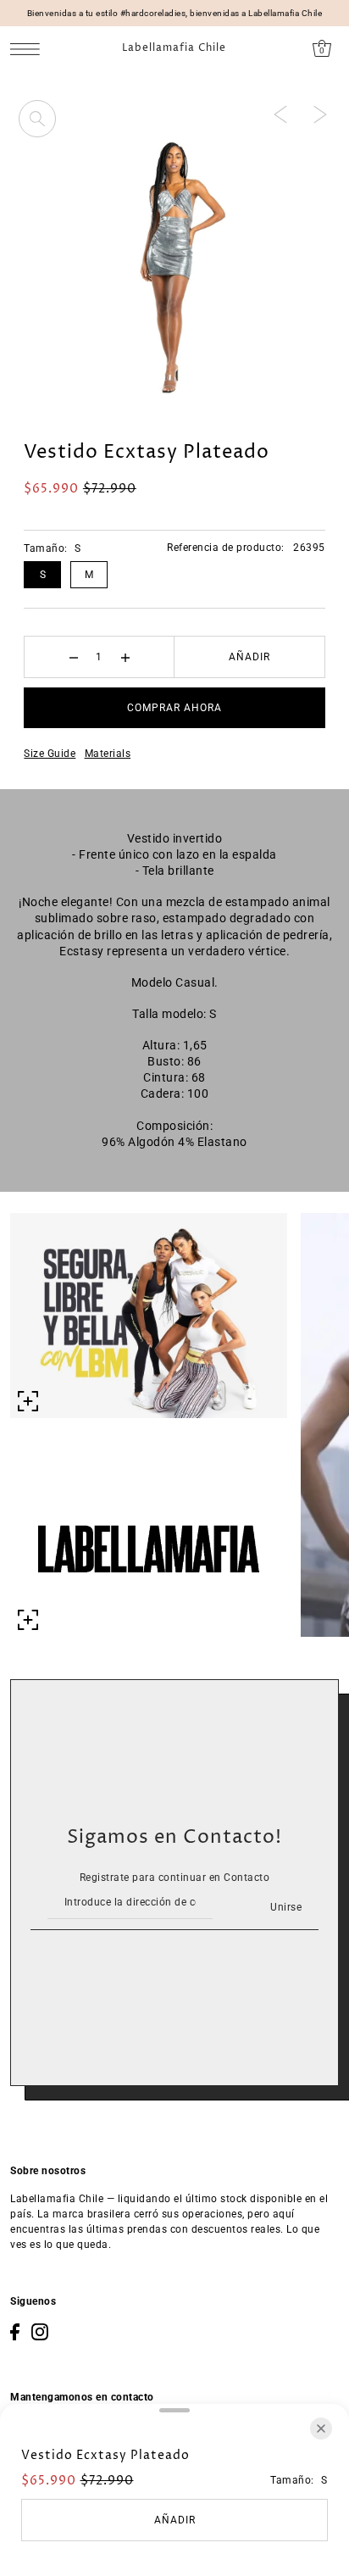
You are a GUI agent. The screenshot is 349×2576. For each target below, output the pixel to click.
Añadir (249, 657)
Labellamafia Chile (174, 48)
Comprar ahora (174, 708)
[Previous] (280, 114)
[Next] (320, 114)
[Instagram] (40, 2332)
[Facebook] (15, 2332)
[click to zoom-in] (37, 119)
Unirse (286, 1907)
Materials (108, 754)
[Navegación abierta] (29, 49)
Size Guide (50, 754)
